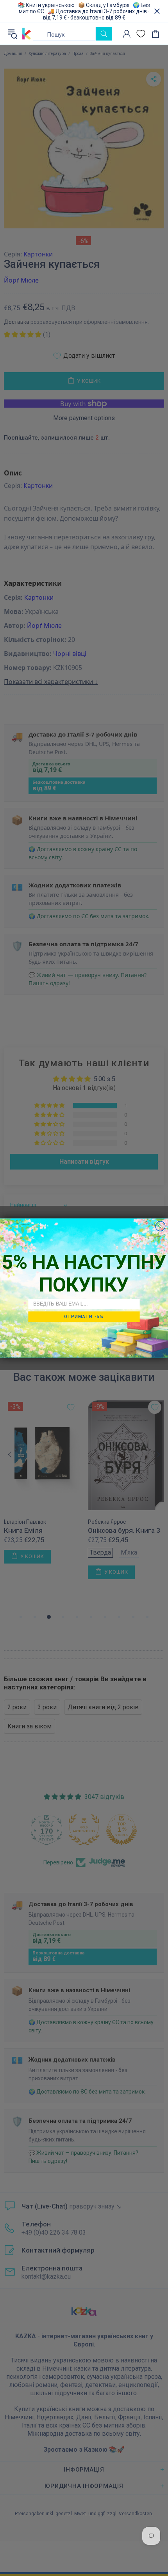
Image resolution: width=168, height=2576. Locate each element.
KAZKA (27, 34)
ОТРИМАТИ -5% (84, 1316)
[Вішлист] (141, 34)
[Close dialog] (160, 1226)
